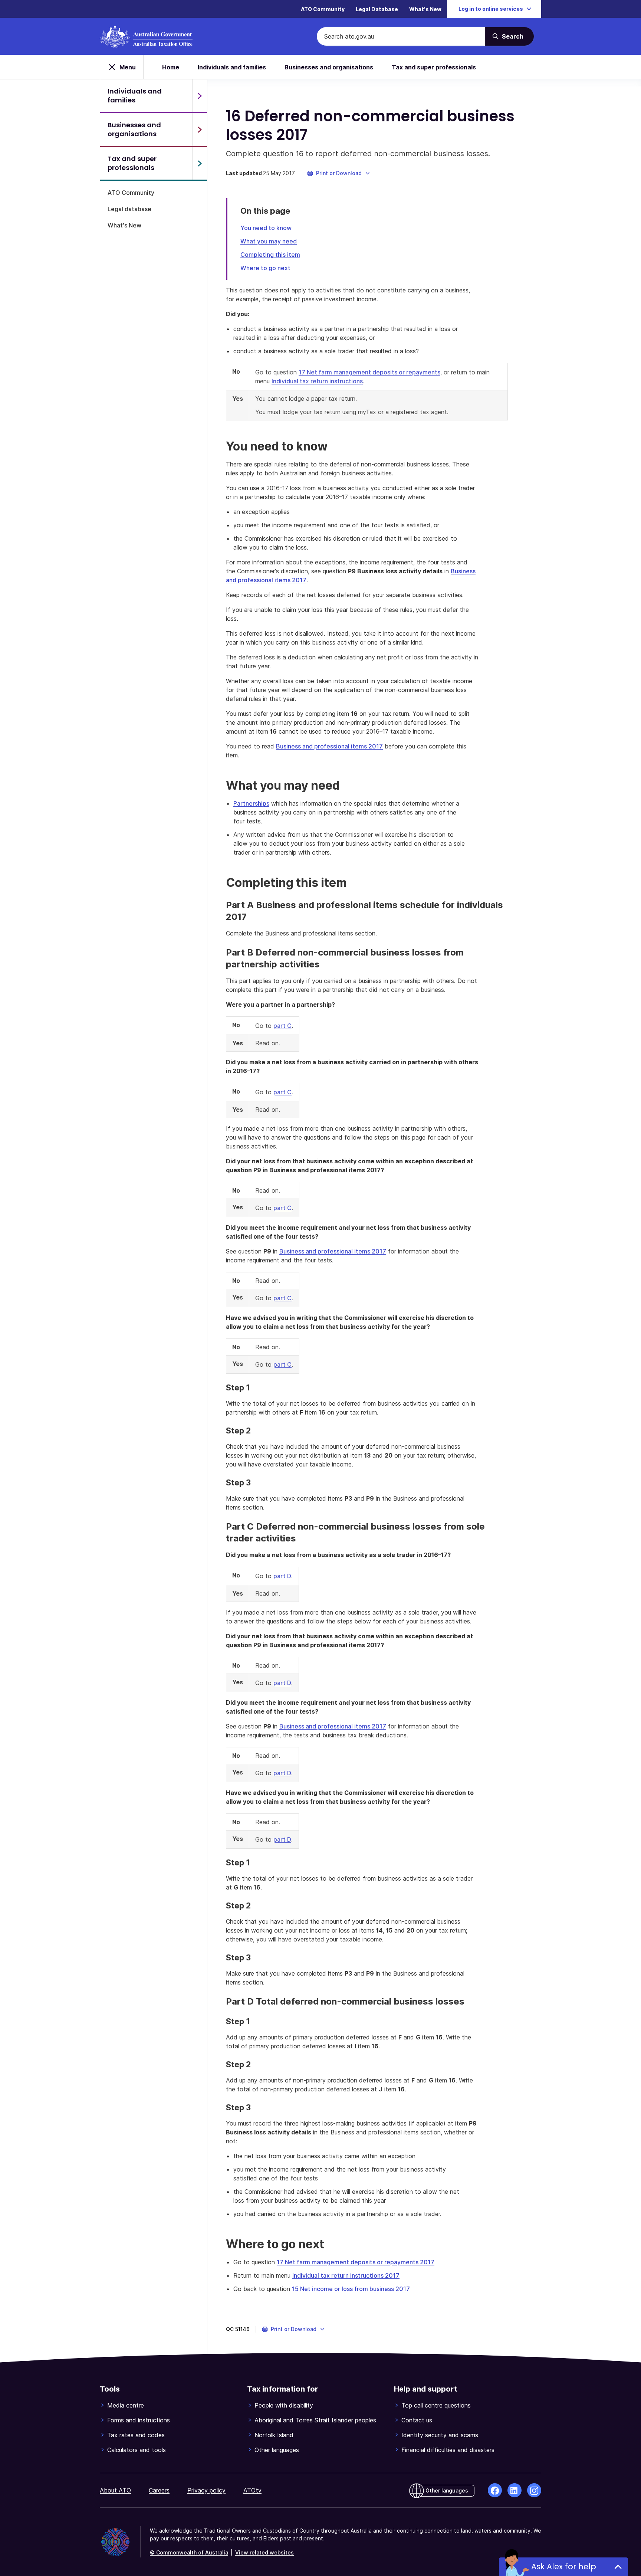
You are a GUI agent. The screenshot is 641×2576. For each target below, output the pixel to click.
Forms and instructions (139, 2420)
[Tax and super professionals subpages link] (200, 163)
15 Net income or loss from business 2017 (351, 2289)
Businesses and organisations (329, 67)
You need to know (266, 228)
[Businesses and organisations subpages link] (200, 130)
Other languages (277, 2450)
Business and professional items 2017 (329, 746)
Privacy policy (206, 2490)
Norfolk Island (274, 2435)
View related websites (264, 2552)
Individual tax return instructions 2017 (346, 2275)
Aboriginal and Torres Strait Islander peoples (315, 2420)
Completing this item (270, 255)
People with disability (284, 2405)
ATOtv (252, 2490)
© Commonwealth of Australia (189, 2552)
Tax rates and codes (136, 2435)
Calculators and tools (137, 2450)
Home (171, 67)
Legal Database (377, 9)
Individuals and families (232, 67)
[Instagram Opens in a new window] (534, 2490)
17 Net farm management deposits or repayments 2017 (356, 2262)
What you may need (269, 241)
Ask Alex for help (564, 2567)
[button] (339, 173)
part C (282, 1026)
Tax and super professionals (434, 67)
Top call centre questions (436, 2405)
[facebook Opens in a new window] (495, 2490)
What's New (425, 9)
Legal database (129, 209)
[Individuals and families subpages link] (200, 96)
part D (282, 1576)
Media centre (126, 2405)
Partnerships (251, 803)
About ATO (115, 2490)
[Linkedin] (515, 2490)
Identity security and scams (440, 2435)
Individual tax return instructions (317, 381)
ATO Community (323, 9)
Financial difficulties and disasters (448, 2450)
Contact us (417, 2420)
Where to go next (265, 268)
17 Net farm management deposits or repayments (369, 372)
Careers (159, 2490)
